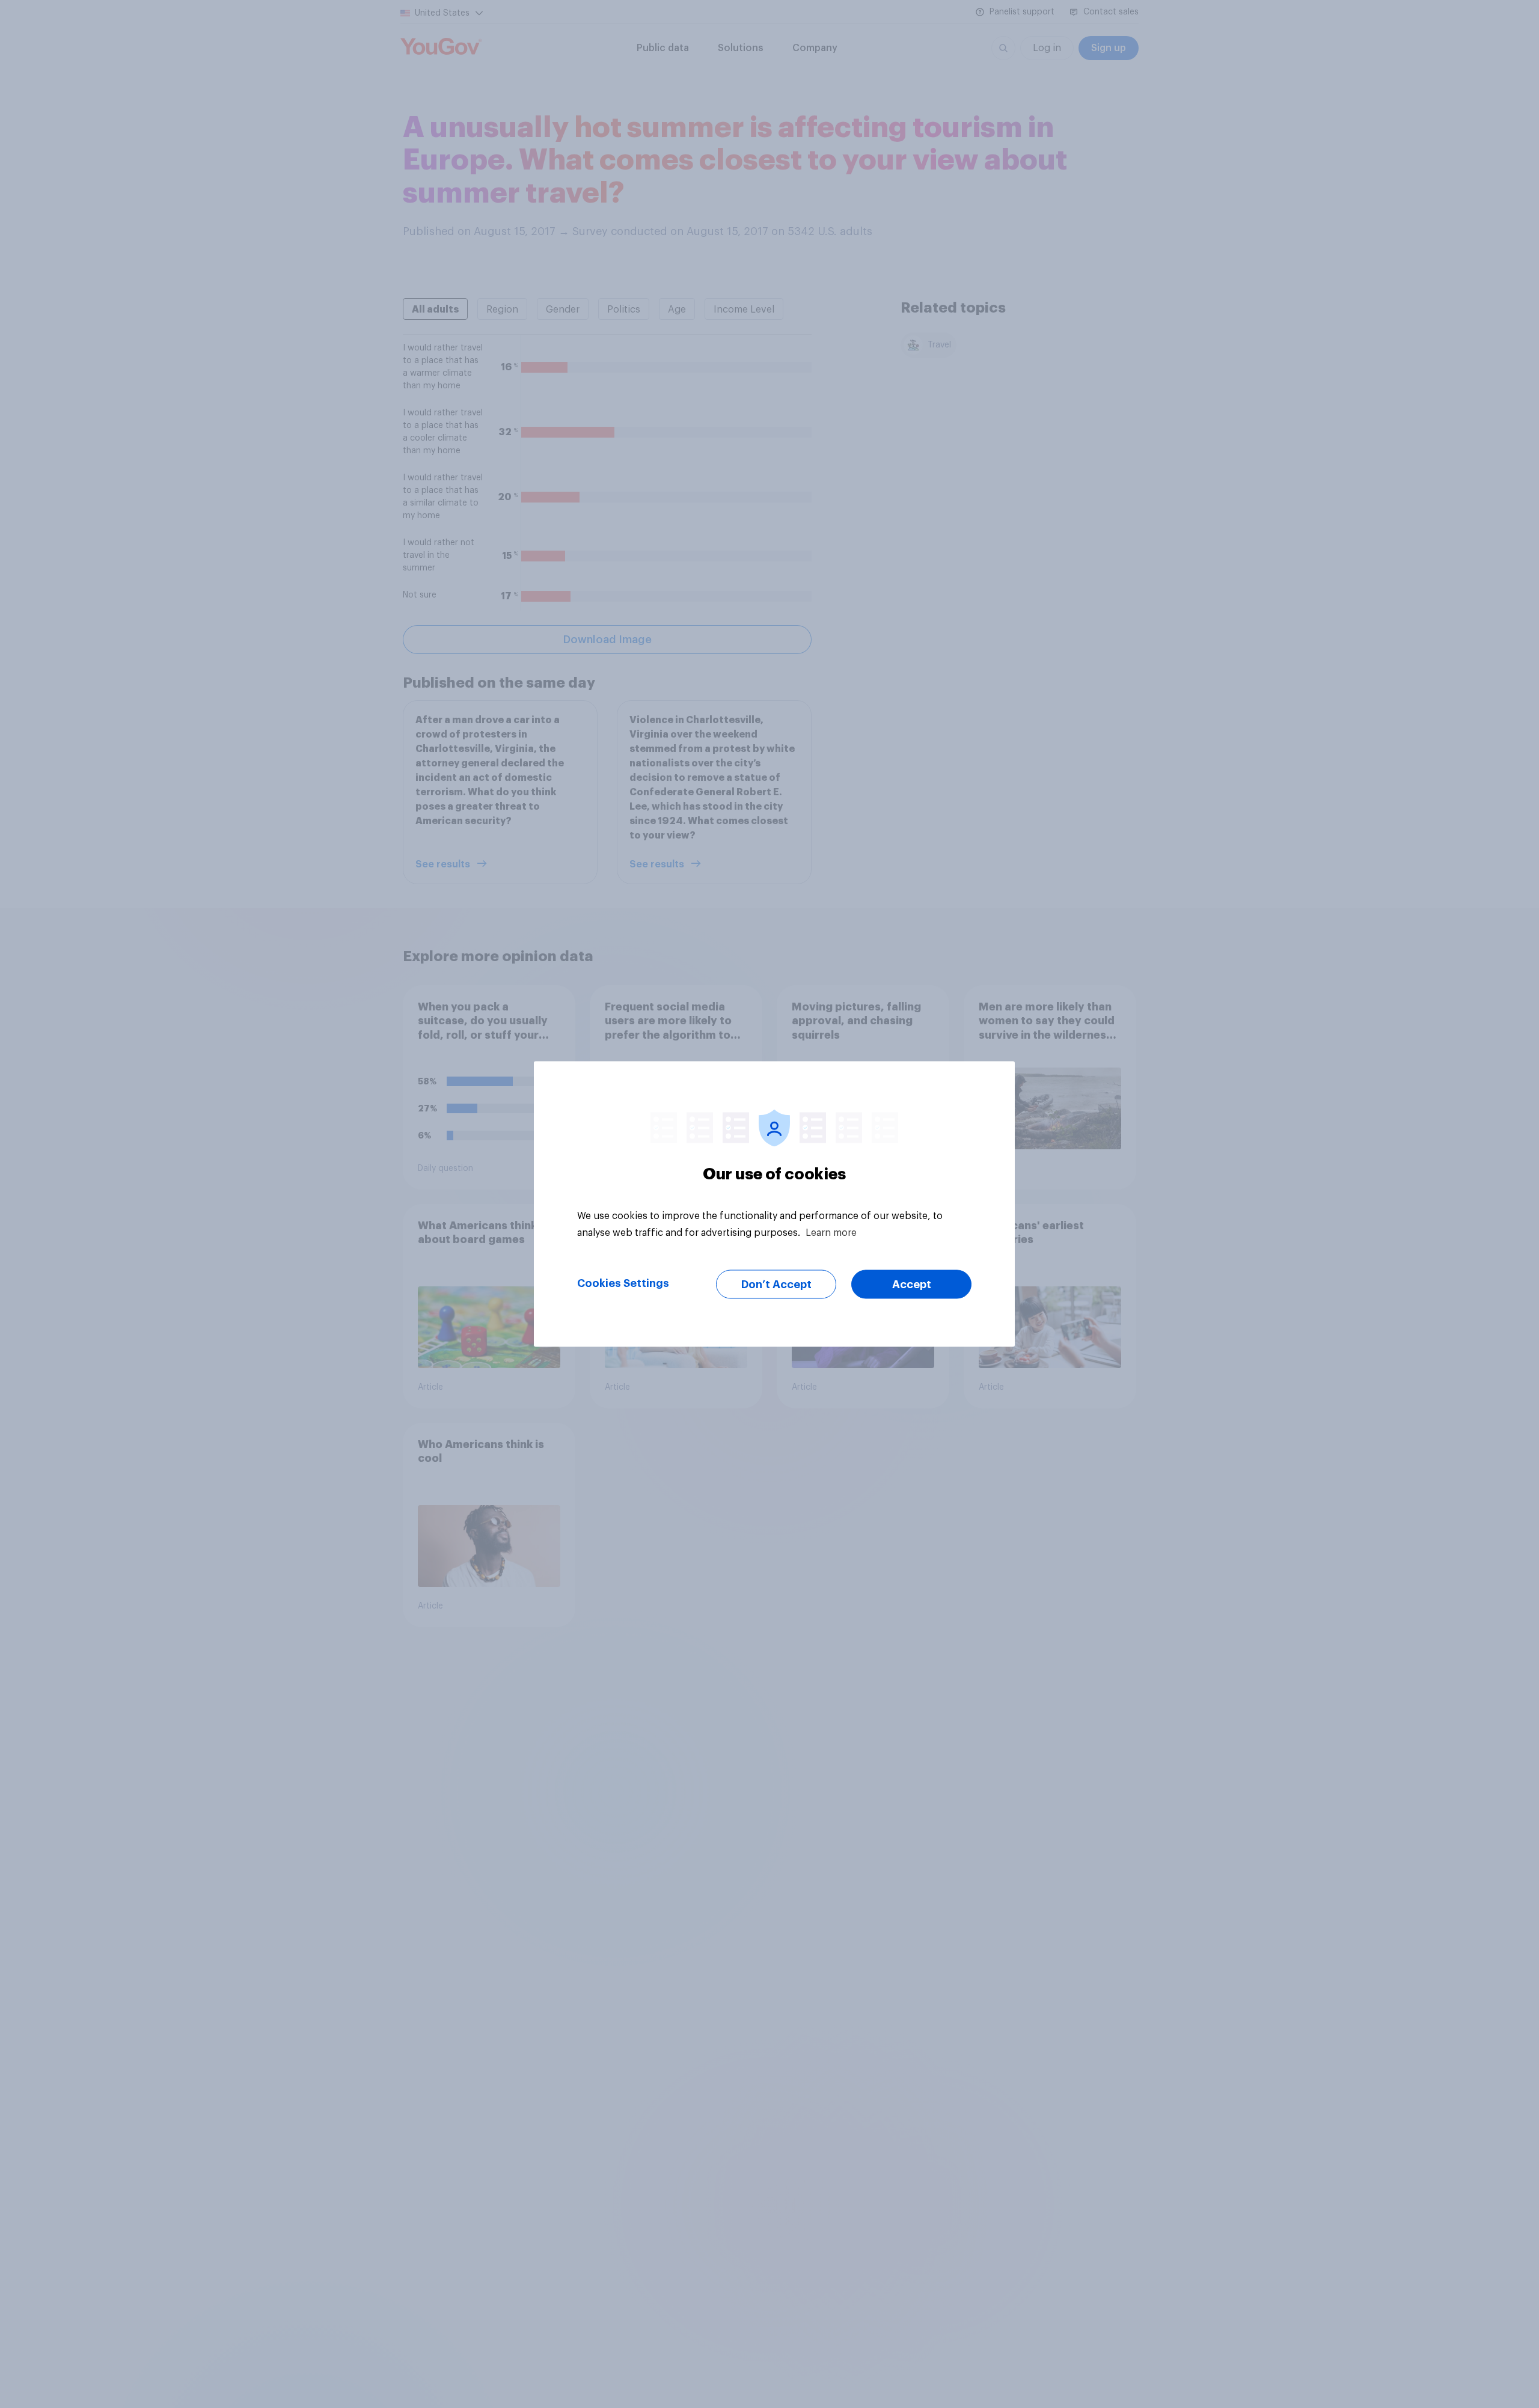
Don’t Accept (776, 1285)
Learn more (831, 1233)
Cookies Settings (623, 1283)
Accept (912, 1285)
